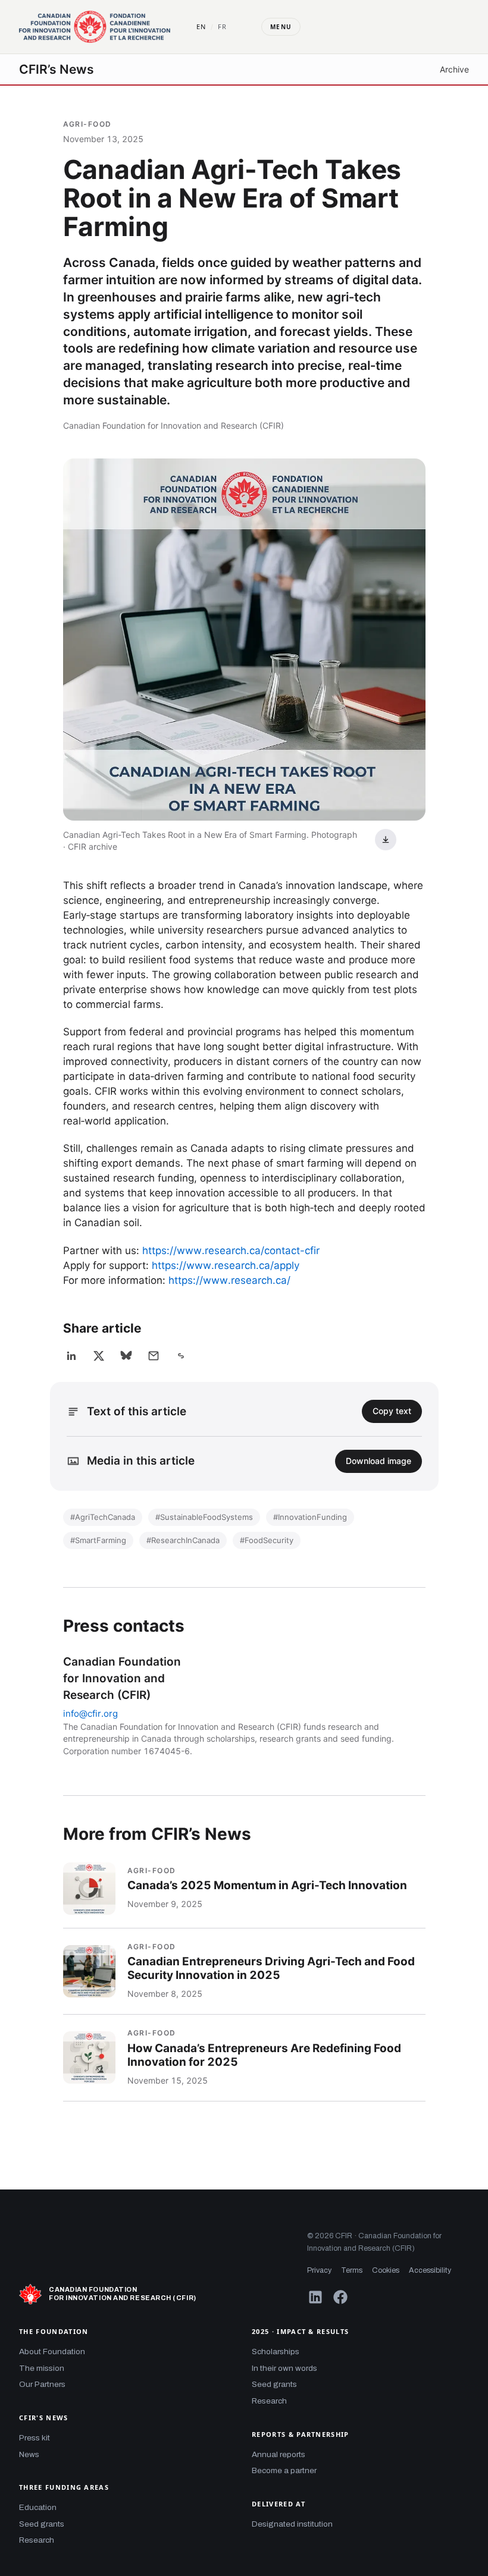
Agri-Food (87, 124)
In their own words (284, 2368)
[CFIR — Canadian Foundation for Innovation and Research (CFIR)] (95, 27)
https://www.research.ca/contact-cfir (231, 1251)
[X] (99, 1356)
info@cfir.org (90, 1713)
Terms (352, 2270)
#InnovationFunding (310, 1517)
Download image (378, 1461)
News (29, 2454)
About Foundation (52, 2352)
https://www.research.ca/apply (226, 1265)
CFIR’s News (57, 69)
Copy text (392, 1411)
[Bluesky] (126, 1356)
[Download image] (386, 840)
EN (201, 26)
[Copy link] (181, 1356)
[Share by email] (154, 1356)
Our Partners (42, 2384)
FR (222, 26)
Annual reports (279, 2454)
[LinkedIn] (71, 1356)
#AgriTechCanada (103, 1517)
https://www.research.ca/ (229, 1280)
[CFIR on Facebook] (340, 2297)
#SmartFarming (98, 1540)
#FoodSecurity (267, 1540)
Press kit (35, 2438)
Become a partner (284, 2470)
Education (38, 2507)
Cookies (386, 2270)
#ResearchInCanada (183, 1540)
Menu (281, 27)
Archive (454, 69)
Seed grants (42, 2524)
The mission (42, 2368)
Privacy (319, 2270)
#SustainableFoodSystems (204, 1517)
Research (37, 2540)
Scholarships (276, 2352)
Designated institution (292, 2524)
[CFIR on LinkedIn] (315, 2297)
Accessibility (430, 2270)
